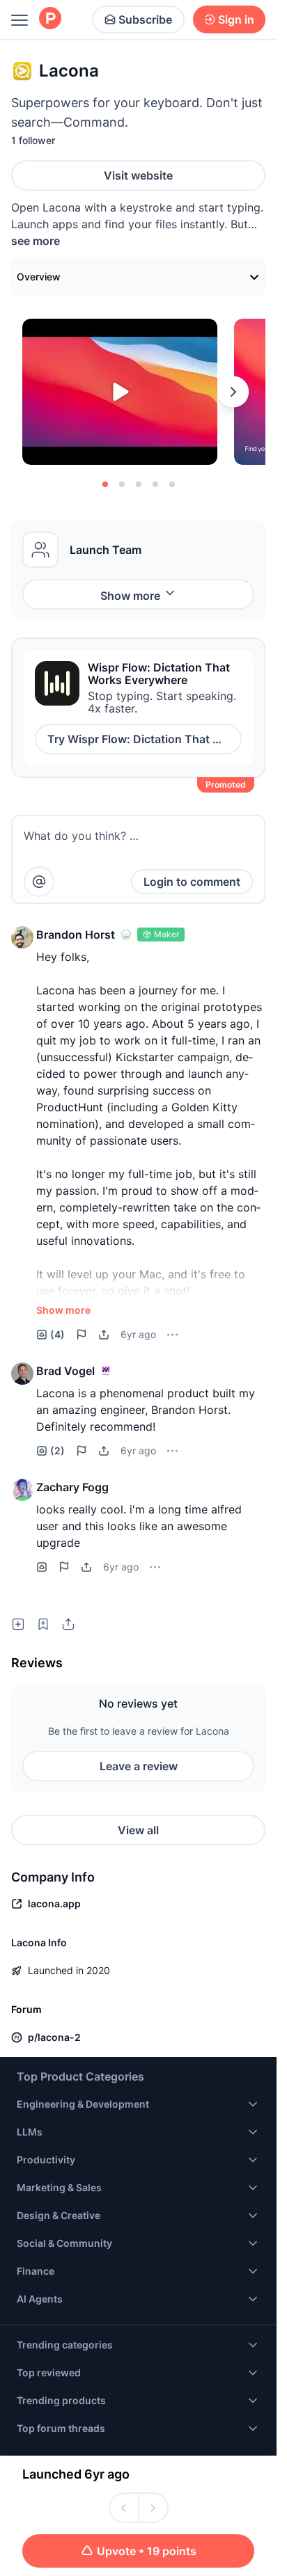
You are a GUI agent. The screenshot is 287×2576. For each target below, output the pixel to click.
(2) (57, 1450)
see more (36, 241)
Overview (39, 277)
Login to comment (192, 882)
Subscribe (145, 19)
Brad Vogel (65, 1371)
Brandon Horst (76, 935)
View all (138, 1830)
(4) (57, 1334)
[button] (22, 937)
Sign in (236, 19)
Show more (130, 596)
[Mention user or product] (39, 882)
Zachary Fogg (72, 1487)
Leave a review (139, 1766)
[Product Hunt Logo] (50, 19)
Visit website (138, 175)
